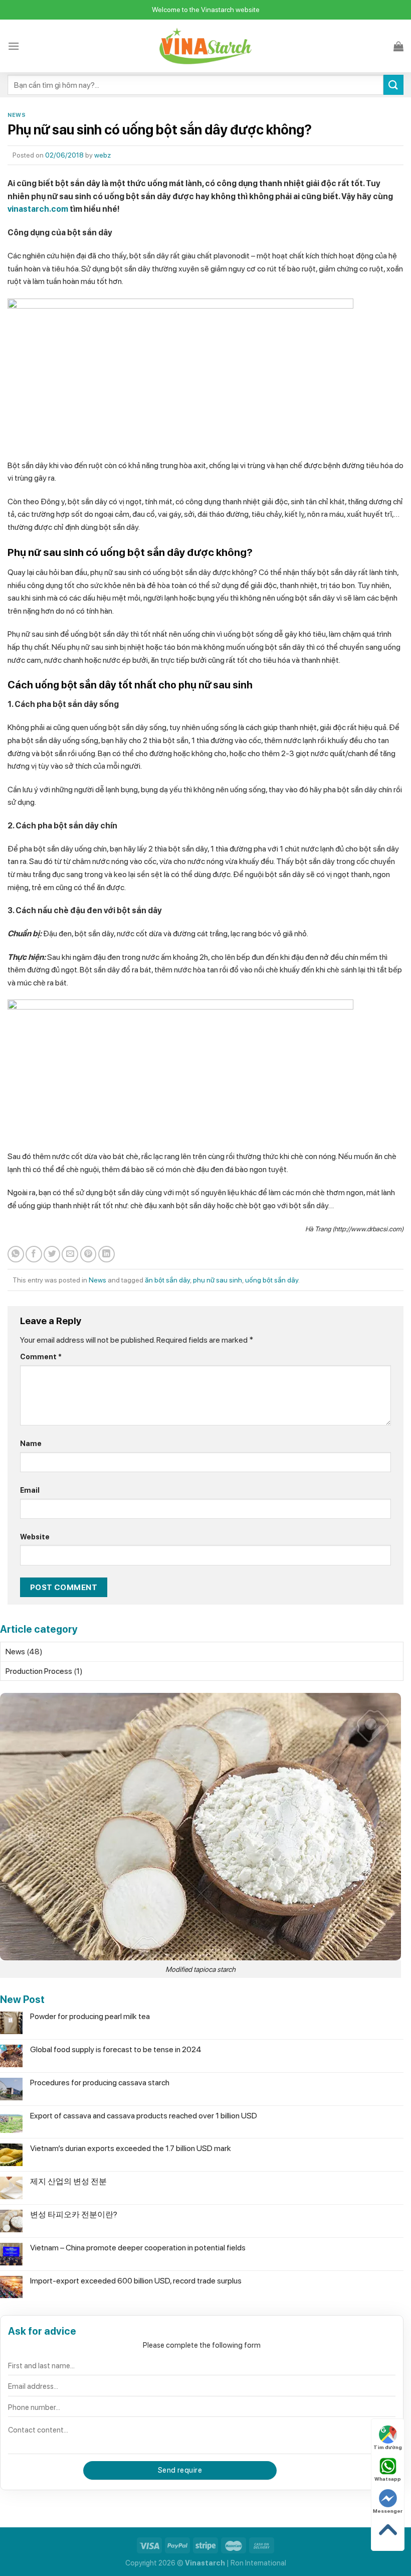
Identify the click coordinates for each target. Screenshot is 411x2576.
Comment (41, 1356)
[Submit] (393, 85)
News (17, 115)
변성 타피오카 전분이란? (74, 2214)
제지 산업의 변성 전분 (68, 2181)
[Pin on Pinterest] (88, 1254)
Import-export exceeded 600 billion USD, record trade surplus (136, 2281)
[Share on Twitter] (52, 1254)
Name (31, 1443)
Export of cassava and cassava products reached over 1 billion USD (144, 2116)
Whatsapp (388, 2479)
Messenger (388, 2511)
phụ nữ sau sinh (218, 1280)
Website (35, 1537)
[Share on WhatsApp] (16, 1254)
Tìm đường (388, 2447)
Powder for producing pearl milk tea (90, 2016)
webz (102, 155)
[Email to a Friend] (70, 1254)
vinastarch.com (38, 209)
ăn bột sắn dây (167, 1280)
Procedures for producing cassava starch (100, 2083)
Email (30, 1490)
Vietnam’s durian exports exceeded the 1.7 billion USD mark (131, 2148)
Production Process (39, 1671)
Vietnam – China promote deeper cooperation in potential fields (138, 2248)
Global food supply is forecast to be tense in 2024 (116, 2049)
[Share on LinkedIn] (107, 1254)
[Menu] (14, 46)
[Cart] (398, 46)
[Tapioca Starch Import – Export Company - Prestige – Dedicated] (206, 46)
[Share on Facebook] (34, 1254)
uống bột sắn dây (272, 1280)
